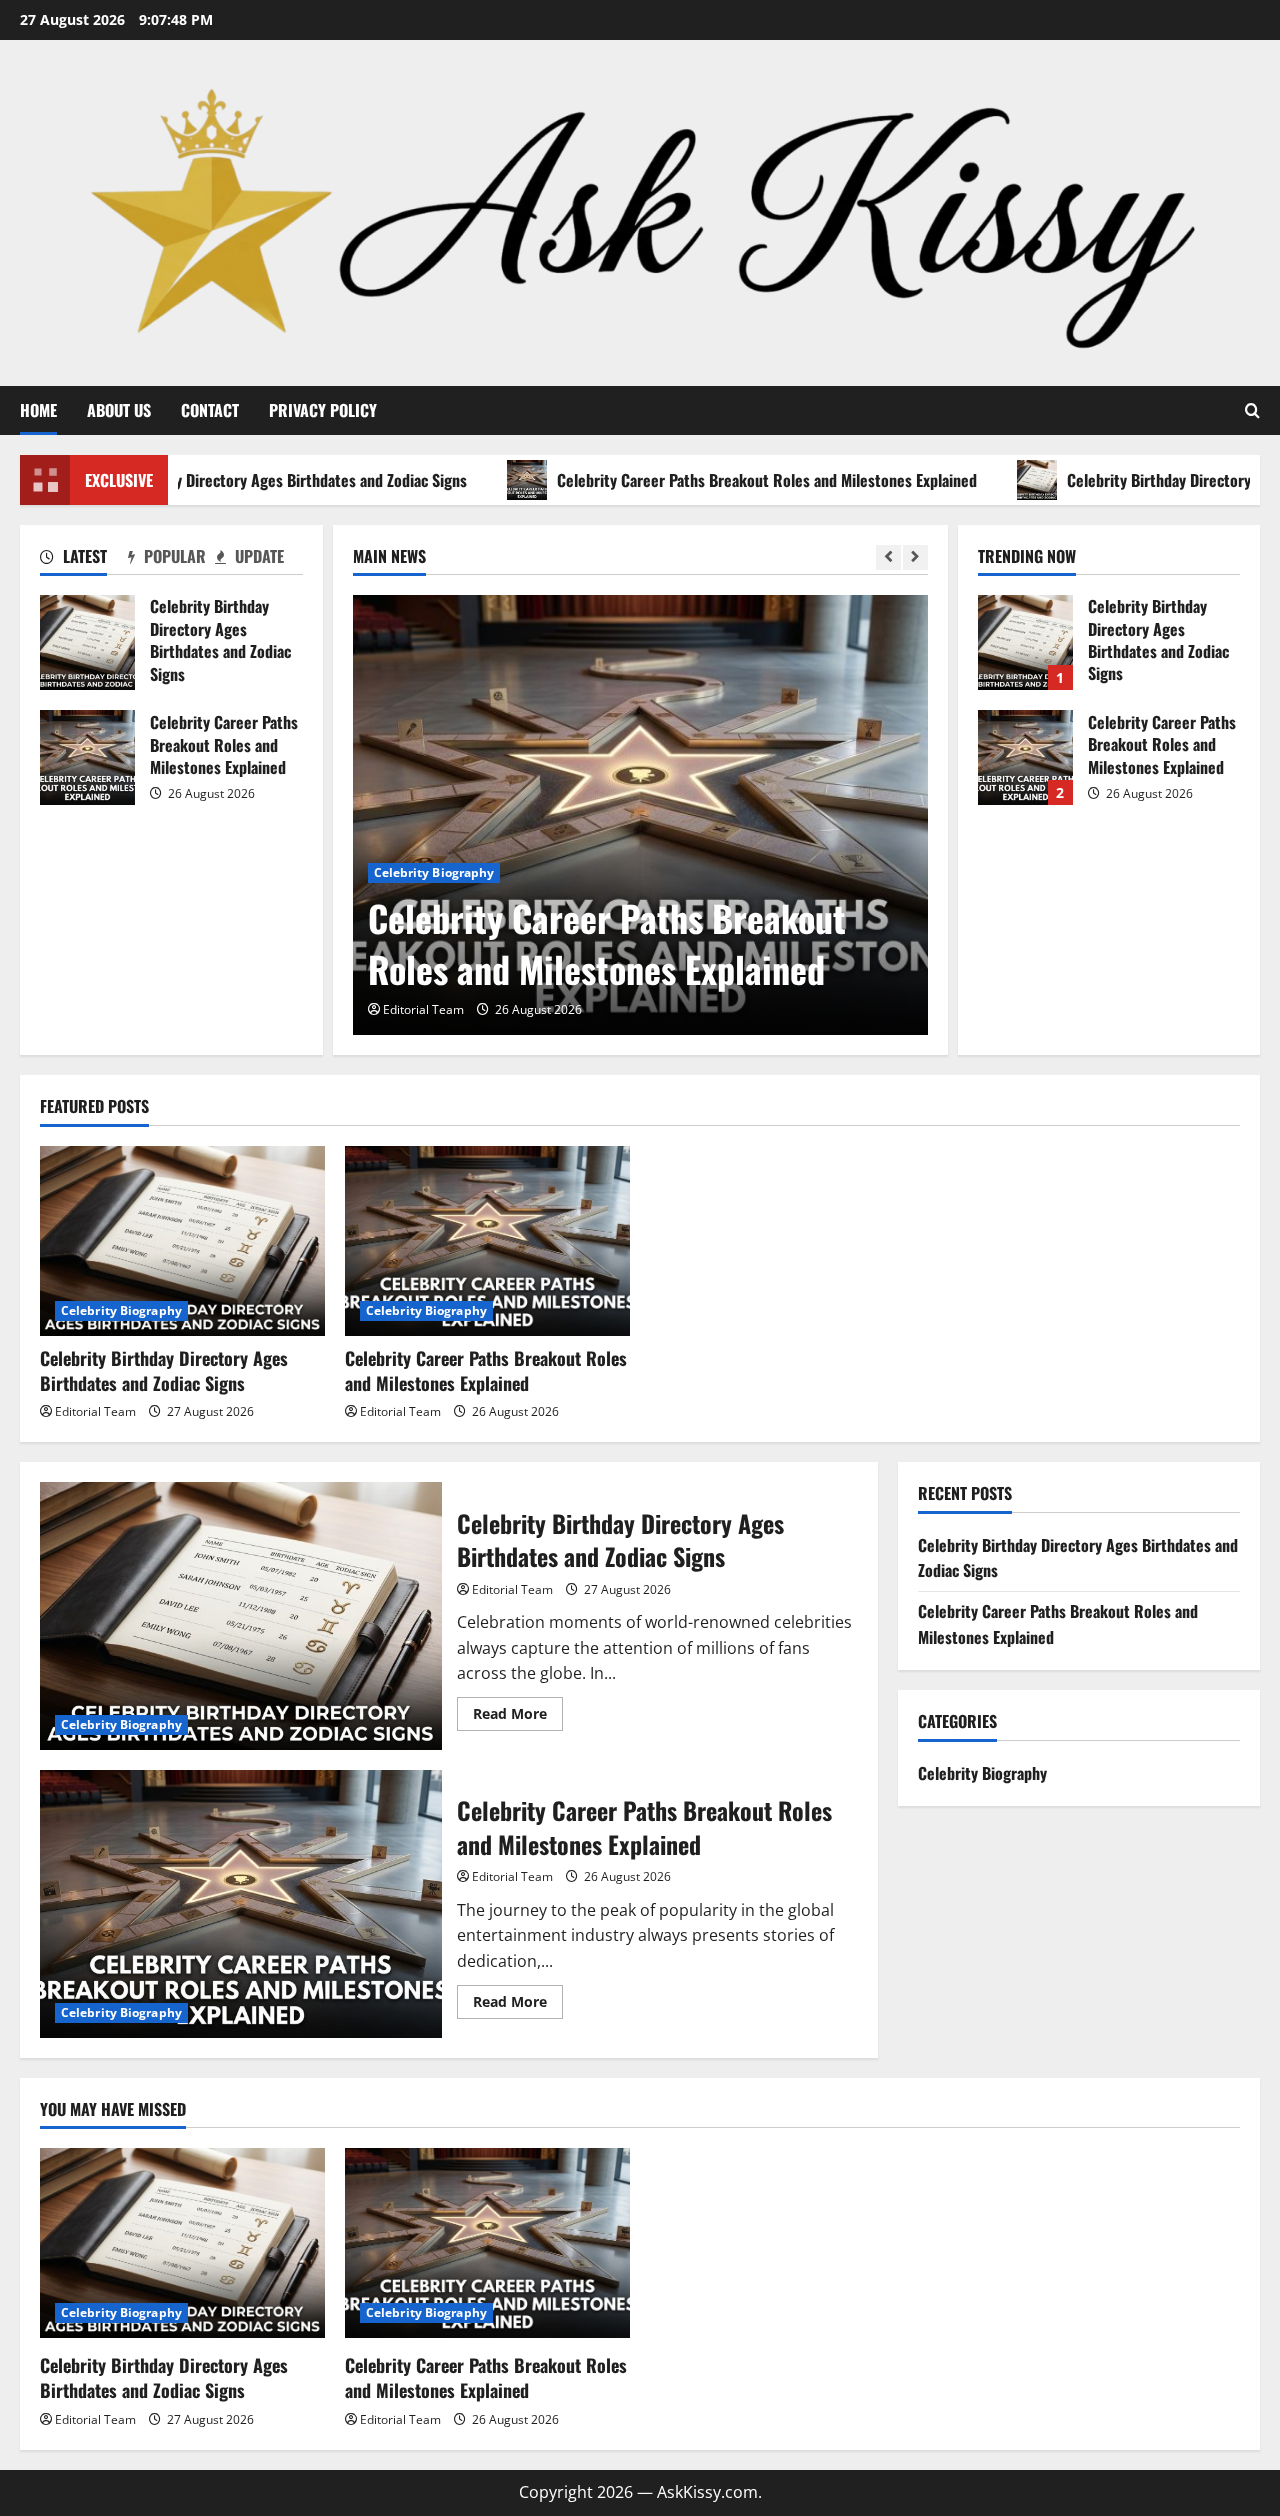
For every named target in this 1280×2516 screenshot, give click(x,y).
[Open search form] (1252, 410)
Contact (210, 410)
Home (38, 410)
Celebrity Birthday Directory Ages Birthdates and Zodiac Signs (87, 642)
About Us (119, 410)
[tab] (83, 560)
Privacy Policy (323, 410)
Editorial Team (423, 1009)
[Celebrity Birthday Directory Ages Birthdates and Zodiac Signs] (182, 1241)
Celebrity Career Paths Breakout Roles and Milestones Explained (736, 480)
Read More (518, 1717)
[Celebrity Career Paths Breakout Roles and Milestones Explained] (640, 815)
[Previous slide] (888, 557)
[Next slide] (915, 557)
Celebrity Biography (434, 872)
